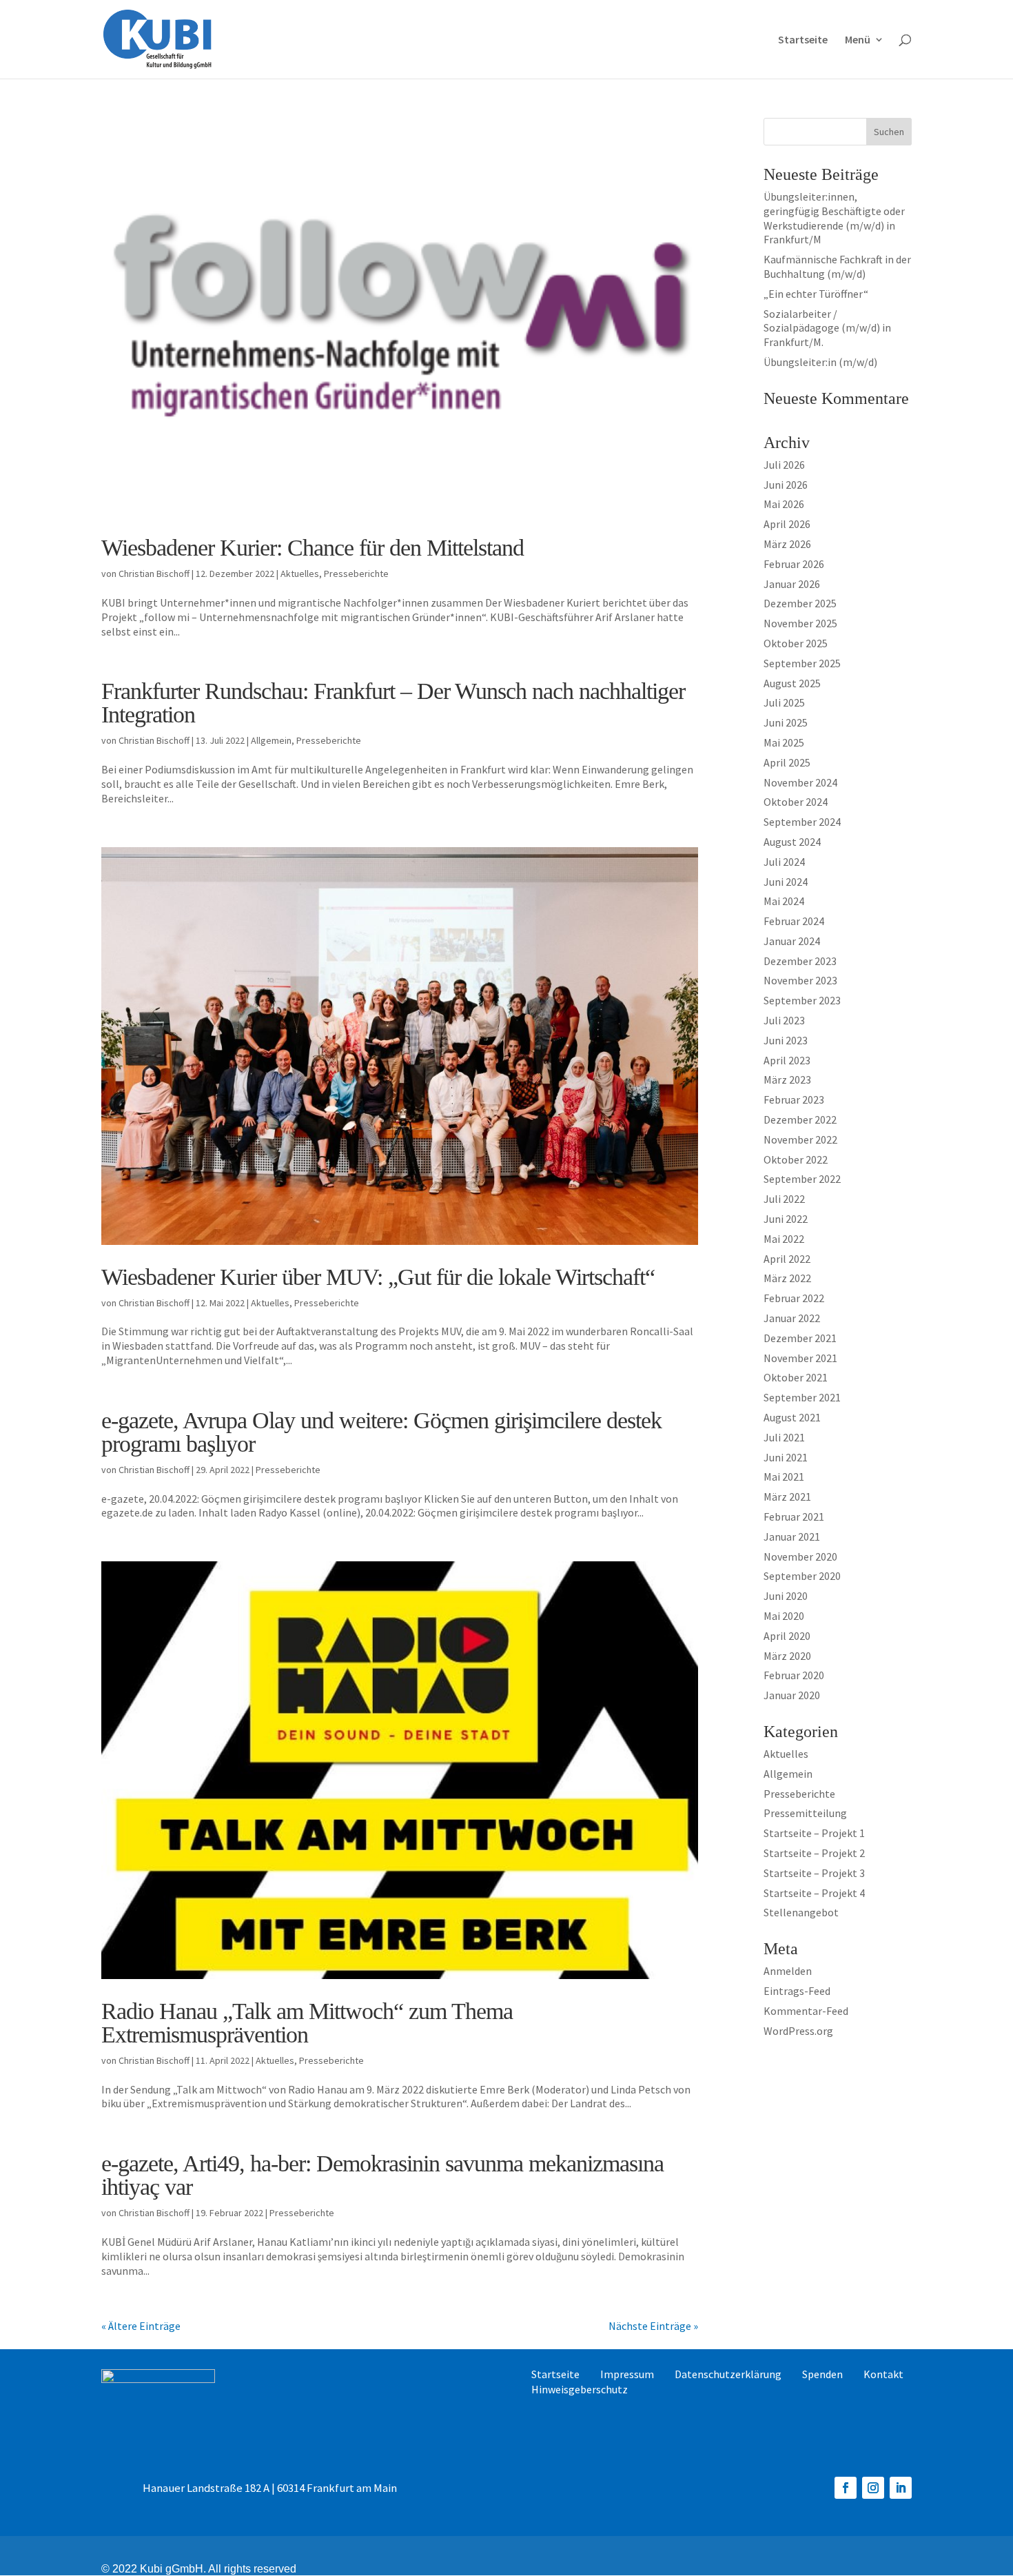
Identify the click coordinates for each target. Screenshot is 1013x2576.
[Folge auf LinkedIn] (901, 2488)
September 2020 (802, 1576)
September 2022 (802, 1179)
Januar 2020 (792, 1695)
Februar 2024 (794, 921)
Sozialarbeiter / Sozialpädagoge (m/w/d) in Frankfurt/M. (827, 328)
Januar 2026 (792, 584)
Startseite (803, 40)
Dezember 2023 (800, 961)
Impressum (627, 2375)
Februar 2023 (794, 1099)
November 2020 (800, 1556)
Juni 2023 (786, 1040)
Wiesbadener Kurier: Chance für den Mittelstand (313, 548)
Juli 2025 (784, 702)
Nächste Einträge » (653, 2326)
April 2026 (787, 524)
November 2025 (800, 623)
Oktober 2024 (796, 802)
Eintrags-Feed (797, 1991)
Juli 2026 (784, 465)
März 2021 (787, 1497)
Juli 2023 (784, 1020)
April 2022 (787, 1259)
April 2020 (787, 1636)
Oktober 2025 (796, 643)
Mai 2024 (784, 901)
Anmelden (788, 1971)
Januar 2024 (792, 941)
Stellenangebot (801, 1912)
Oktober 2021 (796, 1377)
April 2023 (787, 1060)
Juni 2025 (786, 722)
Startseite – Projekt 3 (814, 1873)
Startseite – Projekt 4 (814, 1893)
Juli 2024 (784, 862)
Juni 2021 (786, 1457)
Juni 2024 (786, 882)
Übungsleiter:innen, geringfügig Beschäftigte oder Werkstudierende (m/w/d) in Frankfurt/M (834, 218)
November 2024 (800, 782)
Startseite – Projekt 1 (814, 1833)
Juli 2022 (784, 1199)
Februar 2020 (794, 1675)
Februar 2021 (794, 1517)
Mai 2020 (784, 1616)
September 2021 (802, 1397)
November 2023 (800, 980)
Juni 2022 (786, 1219)
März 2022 (787, 1278)
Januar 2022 (792, 1318)
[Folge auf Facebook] (846, 2488)
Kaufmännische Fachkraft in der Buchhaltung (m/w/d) (837, 266)
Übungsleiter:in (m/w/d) (820, 362)
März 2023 (787, 1079)
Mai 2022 (784, 1239)
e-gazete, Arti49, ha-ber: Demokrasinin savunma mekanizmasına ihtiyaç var (382, 2175)
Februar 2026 (794, 564)
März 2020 (787, 1656)
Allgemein (271, 740)
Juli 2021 (784, 1437)
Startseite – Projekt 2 (814, 1853)
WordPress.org (798, 2031)
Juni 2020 (786, 1596)
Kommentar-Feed (806, 2011)
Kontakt (883, 2375)
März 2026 (787, 544)
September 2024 (802, 822)
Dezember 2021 (800, 1338)
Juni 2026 (786, 485)
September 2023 (802, 1000)
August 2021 (792, 1417)
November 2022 (800, 1139)
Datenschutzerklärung (728, 2375)
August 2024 (792, 842)
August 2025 (792, 683)
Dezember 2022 (800, 1119)
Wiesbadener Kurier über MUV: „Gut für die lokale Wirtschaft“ (378, 1277)
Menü (858, 40)
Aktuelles (300, 574)
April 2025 (787, 762)
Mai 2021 (784, 1477)
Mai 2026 (784, 504)
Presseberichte (356, 574)
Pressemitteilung (805, 1813)
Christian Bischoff (154, 574)
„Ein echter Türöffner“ (816, 294)
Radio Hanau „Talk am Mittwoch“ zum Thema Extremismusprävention (307, 2023)
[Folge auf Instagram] (873, 2488)
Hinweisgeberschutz (580, 2390)
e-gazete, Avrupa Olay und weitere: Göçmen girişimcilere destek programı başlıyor (381, 1432)
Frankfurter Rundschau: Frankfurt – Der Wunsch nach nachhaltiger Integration (393, 703)
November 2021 (800, 1358)
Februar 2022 (794, 1298)
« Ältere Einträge (141, 2326)
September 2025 (802, 663)
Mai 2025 (784, 742)
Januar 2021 (792, 1537)
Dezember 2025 (800, 603)
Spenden (822, 2375)
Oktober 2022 (796, 1159)
